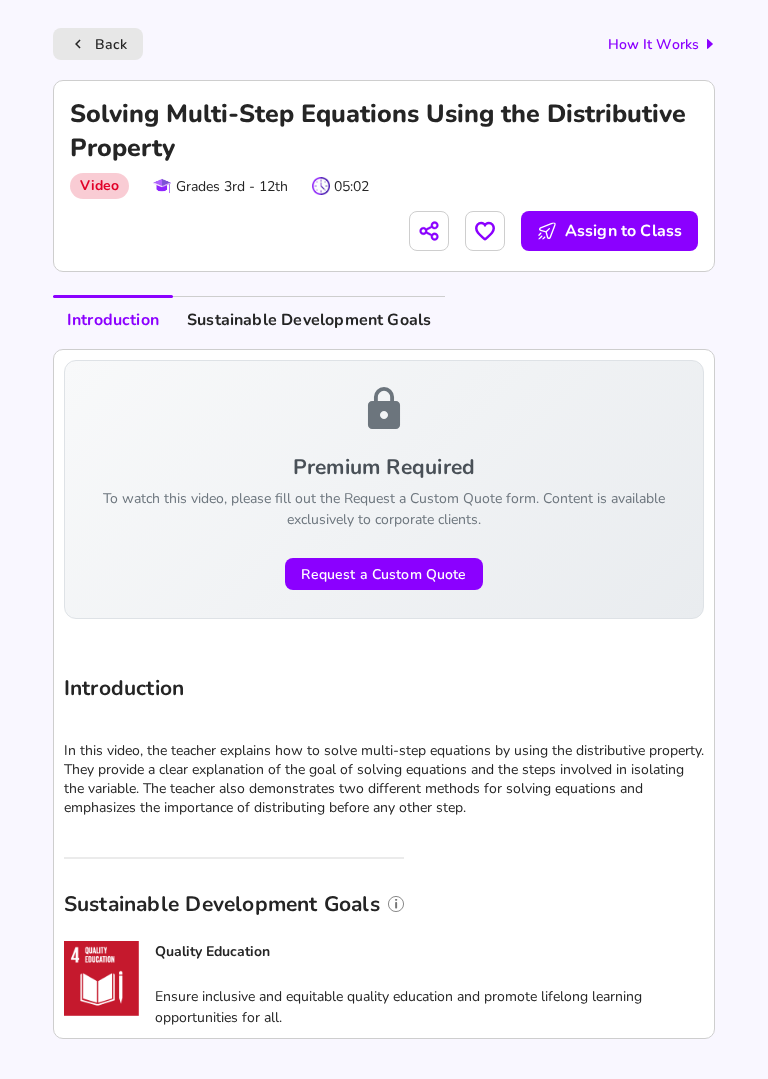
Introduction (113, 320)
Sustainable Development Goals (309, 320)
